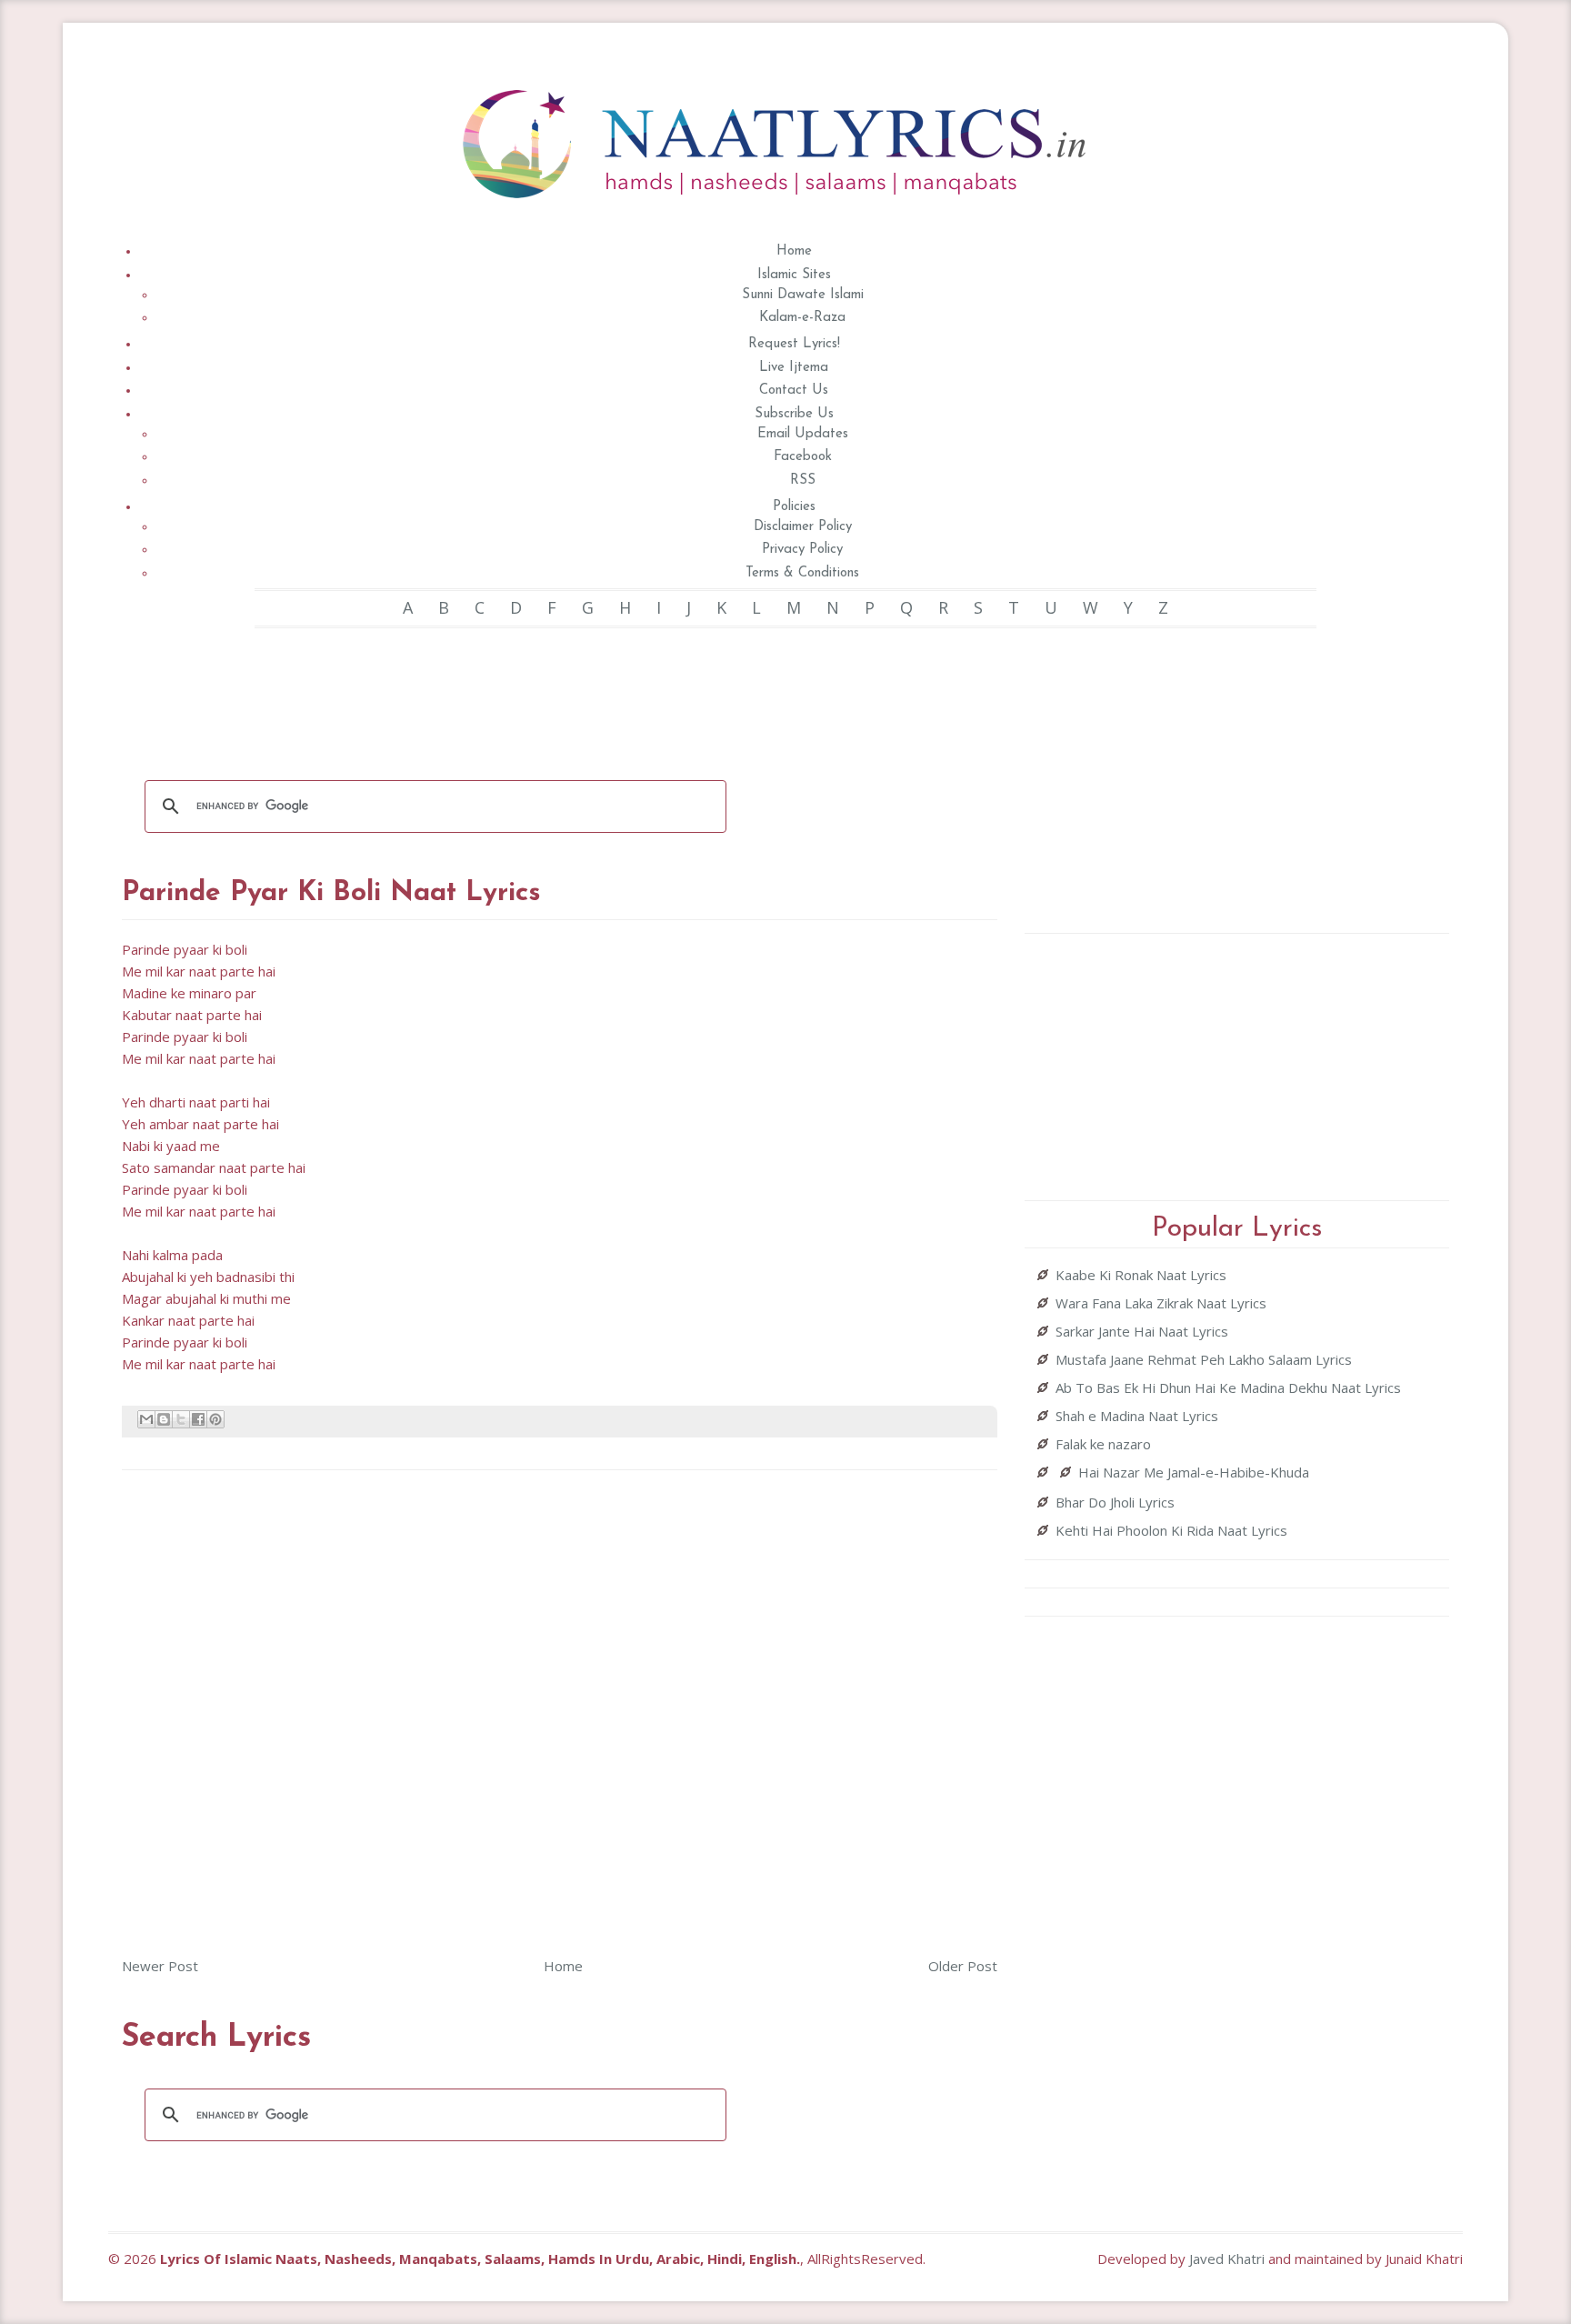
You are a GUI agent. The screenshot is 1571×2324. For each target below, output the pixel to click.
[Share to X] (181, 1419)
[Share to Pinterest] (215, 1419)
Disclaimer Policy (803, 527)
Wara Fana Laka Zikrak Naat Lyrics (1161, 1303)
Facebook (803, 457)
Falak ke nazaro (1103, 1444)
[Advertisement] (560, 692)
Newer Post (160, 1966)
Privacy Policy (802, 550)
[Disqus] (560, 1711)
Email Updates (803, 434)
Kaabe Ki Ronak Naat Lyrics (1141, 1275)
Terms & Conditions (802, 573)
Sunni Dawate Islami (803, 295)
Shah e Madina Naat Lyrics (1137, 1416)
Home (794, 251)
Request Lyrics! (794, 344)
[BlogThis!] (164, 1419)
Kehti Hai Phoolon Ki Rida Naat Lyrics (1171, 1530)
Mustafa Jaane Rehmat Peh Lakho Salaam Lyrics (1204, 1359)
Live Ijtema (794, 368)
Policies (794, 507)
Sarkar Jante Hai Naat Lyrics (1142, 1331)
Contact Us (794, 391)
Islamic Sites (794, 275)
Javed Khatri (1227, 2259)
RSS (803, 481)
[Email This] (146, 1419)
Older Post (963, 1966)
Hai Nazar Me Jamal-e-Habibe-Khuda (1194, 1472)
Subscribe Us (794, 414)
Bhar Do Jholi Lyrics (1115, 1502)
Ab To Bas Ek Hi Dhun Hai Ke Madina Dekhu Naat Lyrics (1228, 1387)
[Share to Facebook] (198, 1419)
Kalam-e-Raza (802, 318)
